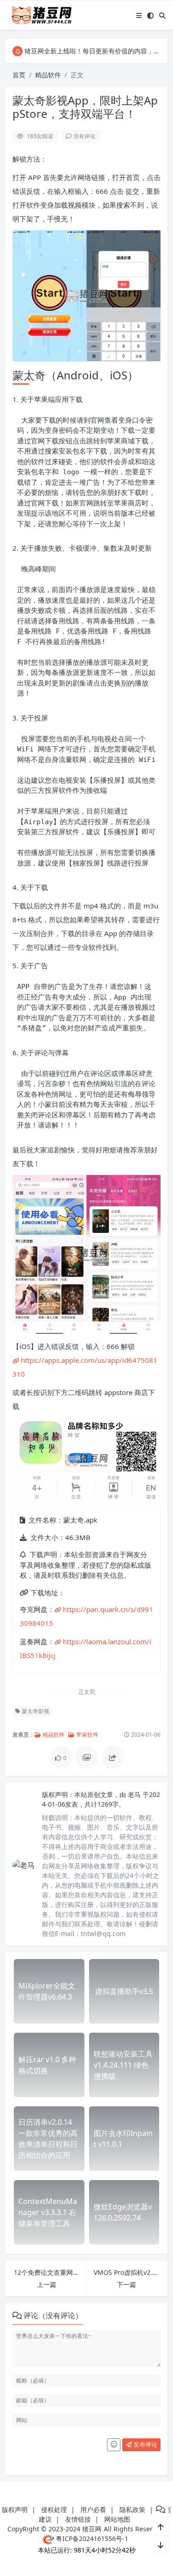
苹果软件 (86, 1735)
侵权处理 (54, 2509)
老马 (135, 1794)
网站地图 (117, 2519)
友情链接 (78, 2519)
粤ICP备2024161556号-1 (91, 2538)
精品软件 (48, 75)
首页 (19, 75)
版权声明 (15, 2509)
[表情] (114, 2445)
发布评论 (145, 2444)
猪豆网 (92, 2529)
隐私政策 (132, 2509)
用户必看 (93, 2509)
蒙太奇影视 (35, 1711)
